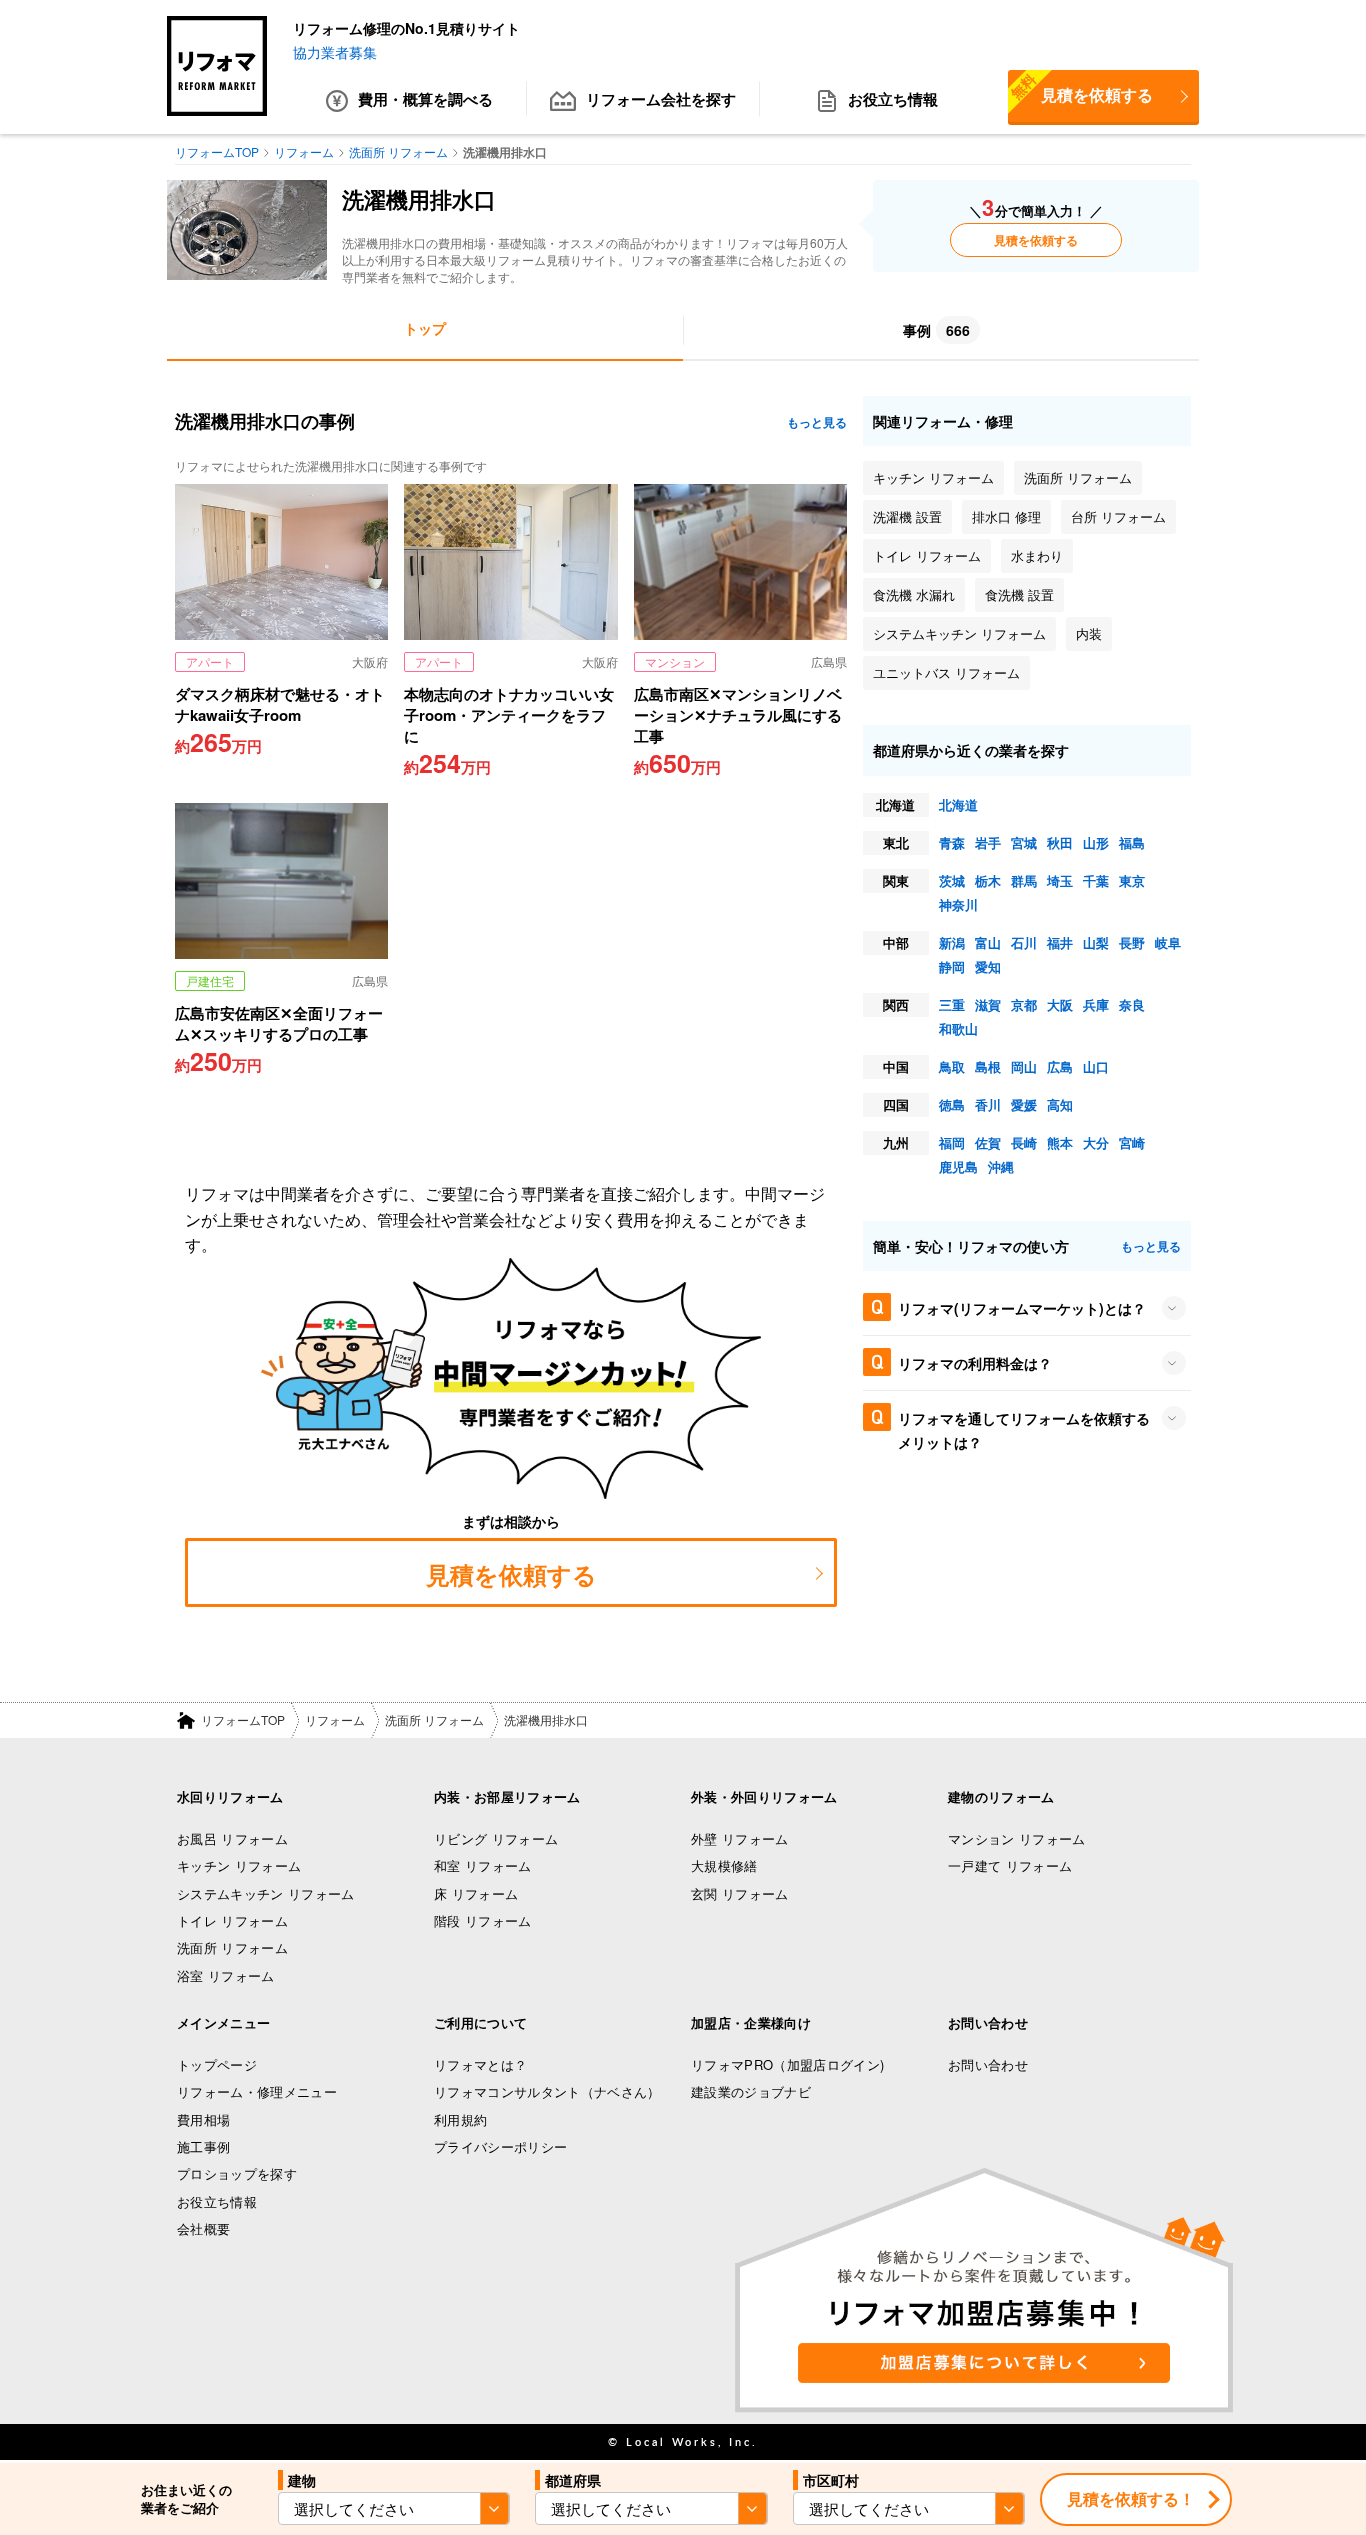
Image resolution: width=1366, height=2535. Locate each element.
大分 (1096, 1142)
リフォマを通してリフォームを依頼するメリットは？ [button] (1024, 1430)
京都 (1024, 1004)
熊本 (1060, 1142)
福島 (1132, 842)
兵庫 (1096, 1004)
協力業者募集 (335, 52)
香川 (988, 1104)
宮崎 (1132, 1142)
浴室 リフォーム (226, 1975)
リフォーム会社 (661, 99)
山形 (1096, 842)
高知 (1060, 1104)
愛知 (988, 966)
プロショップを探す (237, 2173)
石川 (1024, 942)
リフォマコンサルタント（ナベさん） (547, 2091)
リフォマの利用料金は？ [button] (975, 1363)
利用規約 (460, 2119)
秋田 (1060, 842)
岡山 (1024, 1066)
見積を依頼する (1080, 88)
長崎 (1024, 1142)
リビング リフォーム (496, 1838)
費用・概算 (425, 99)
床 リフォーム (476, 1893)
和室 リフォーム (483, 1865)
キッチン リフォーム (239, 1865)
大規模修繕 (724, 1865)
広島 (1060, 1066)
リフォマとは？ (480, 2064)
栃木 (988, 880)
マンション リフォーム (1017, 1838)
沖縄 (1001, 1166)
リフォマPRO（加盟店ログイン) (787, 2064)
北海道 (958, 804)
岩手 (988, 842)
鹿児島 (958, 1166)
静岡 (952, 966)
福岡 (952, 1142)
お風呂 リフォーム (232, 1838)
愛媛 (1024, 1104)
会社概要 (203, 2228)
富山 (988, 942)
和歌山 (958, 1028)
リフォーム (335, 1719)
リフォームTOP (243, 1719)
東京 (1132, 880)
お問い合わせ (988, 2064)
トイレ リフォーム (232, 1920)
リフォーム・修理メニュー (257, 2091)
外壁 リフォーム (740, 1838)
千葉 (1096, 880)
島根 (988, 1066)
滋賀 (988, 1004)
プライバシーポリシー (500, 2146)
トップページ (217, 2064)
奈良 (1132, 1004)
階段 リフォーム (483, 1920)
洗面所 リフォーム (434, 1719)
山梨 (1096, 942)
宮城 (1024, 842)
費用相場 (203, 2119)
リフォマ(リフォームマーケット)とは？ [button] (1022, 1308)
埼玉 (1060, 880)
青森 (952, 842)
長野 (1132, 942)
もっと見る (817, 422)
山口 (1096, 1066)
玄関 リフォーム (740, 1893)
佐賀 (988, 1142)
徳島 (952, 1104)
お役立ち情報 (893, 99)
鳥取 (952, 1066)
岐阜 (1168, 942)
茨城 (952, 880)
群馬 (1024, 880)
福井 (1060, 942)
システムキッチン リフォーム (266, 1893)
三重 (952, 1004)
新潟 (952, 942)
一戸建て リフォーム (1010, 1865)
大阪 (1060, 1004)
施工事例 (203, 2146)
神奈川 (958, 904)
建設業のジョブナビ (751, 2091)
